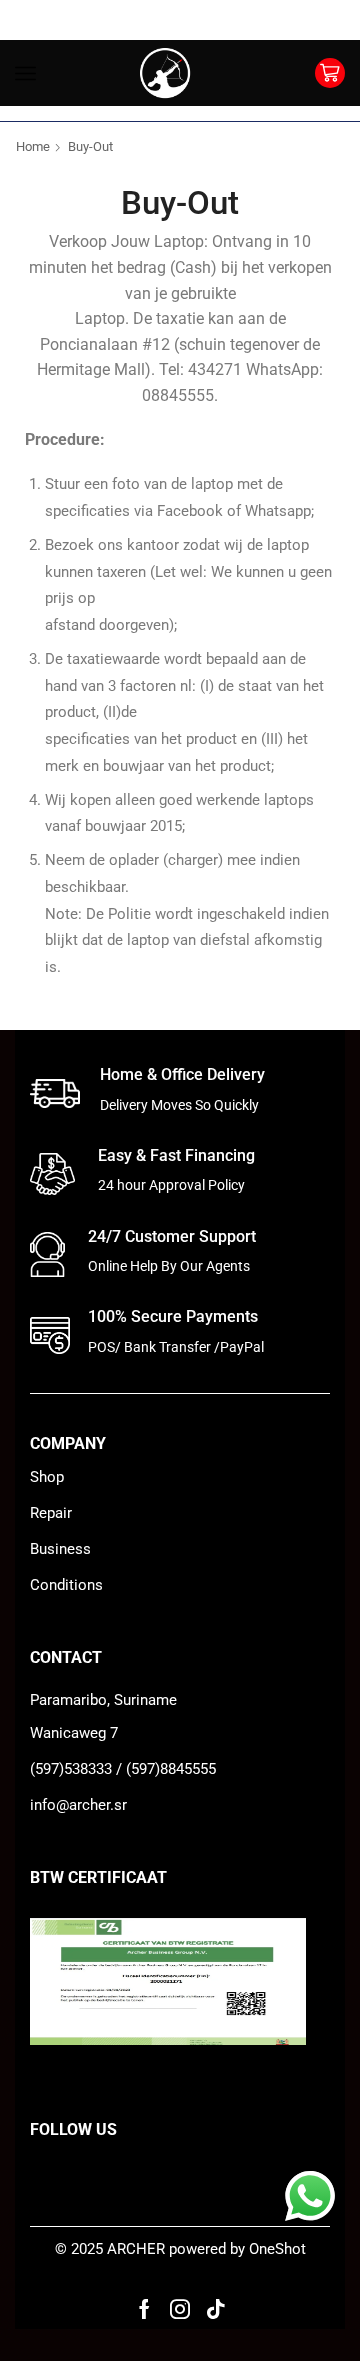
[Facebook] (144, 2309)
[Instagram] (180, 2309)
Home (33, 146)
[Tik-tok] (216, 2309)
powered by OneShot (237, 2249)
